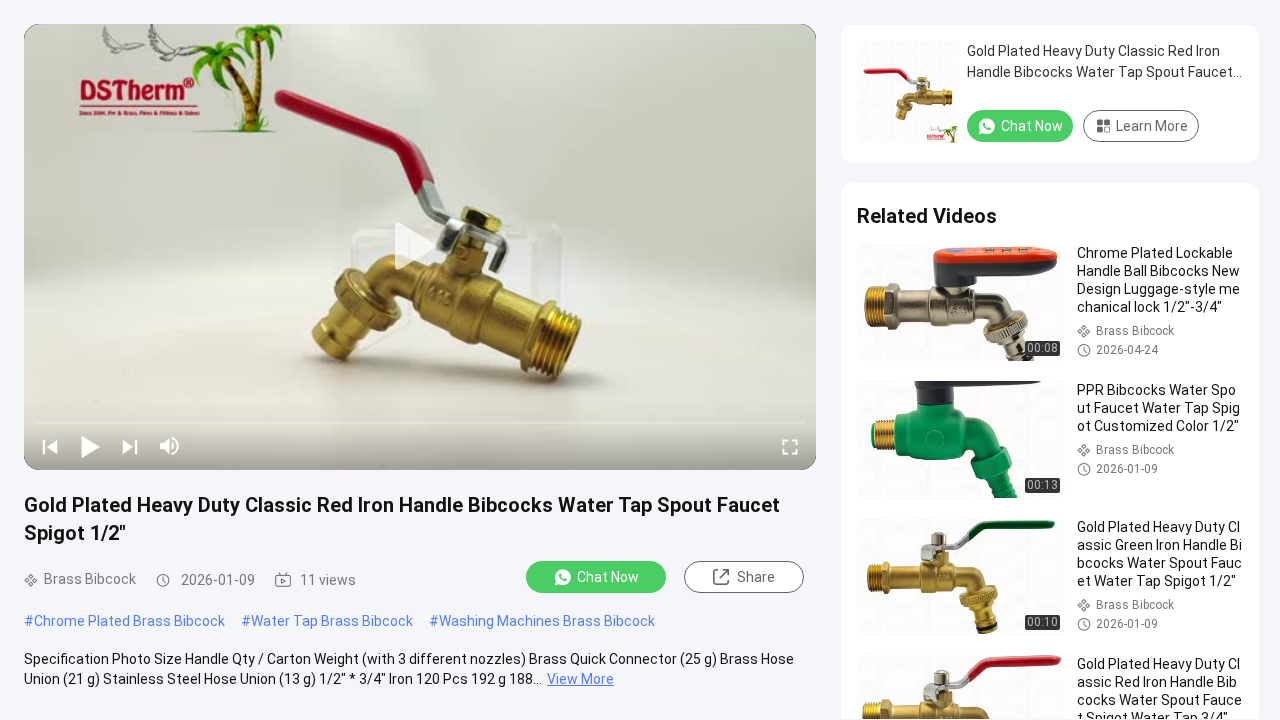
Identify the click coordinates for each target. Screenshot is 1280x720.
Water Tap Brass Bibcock (332, 621)
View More (580, 679)
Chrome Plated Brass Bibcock (129, 621)
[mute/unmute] (170, 446)
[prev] (50, 446)
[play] (420, 247)
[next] (130, 446)
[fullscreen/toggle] (790, 446)
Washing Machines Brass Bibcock (547, 621)
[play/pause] (90, 446)
